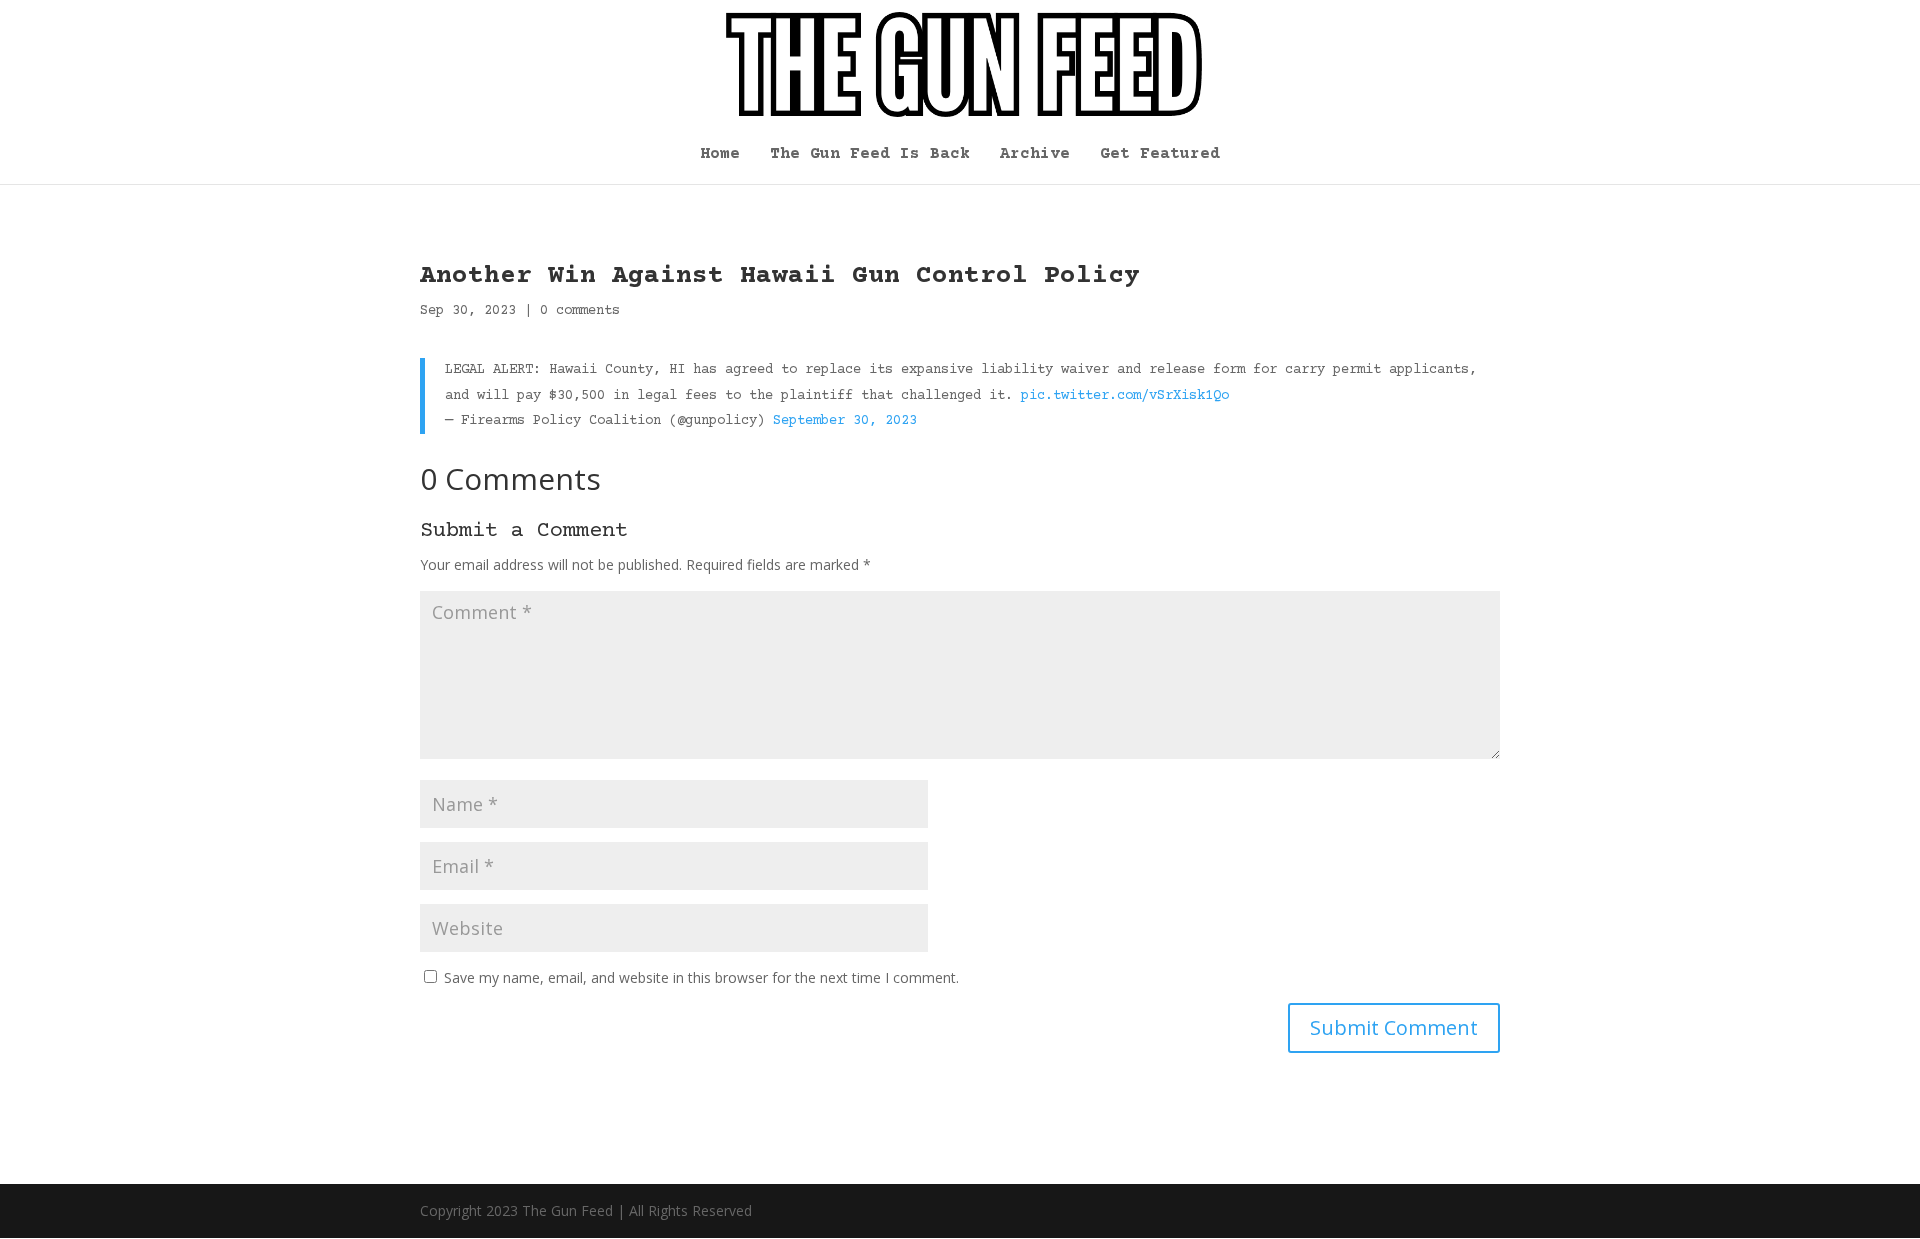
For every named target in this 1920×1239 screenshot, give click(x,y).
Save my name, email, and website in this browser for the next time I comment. (701, 977)
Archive (1035, 155)
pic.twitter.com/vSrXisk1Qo (1125, 396)
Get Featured (1160, 155)
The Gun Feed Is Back (870, 155)
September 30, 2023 (845, 421)
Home (720, 155)
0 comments (580, 311)
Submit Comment (1394, 1027)
